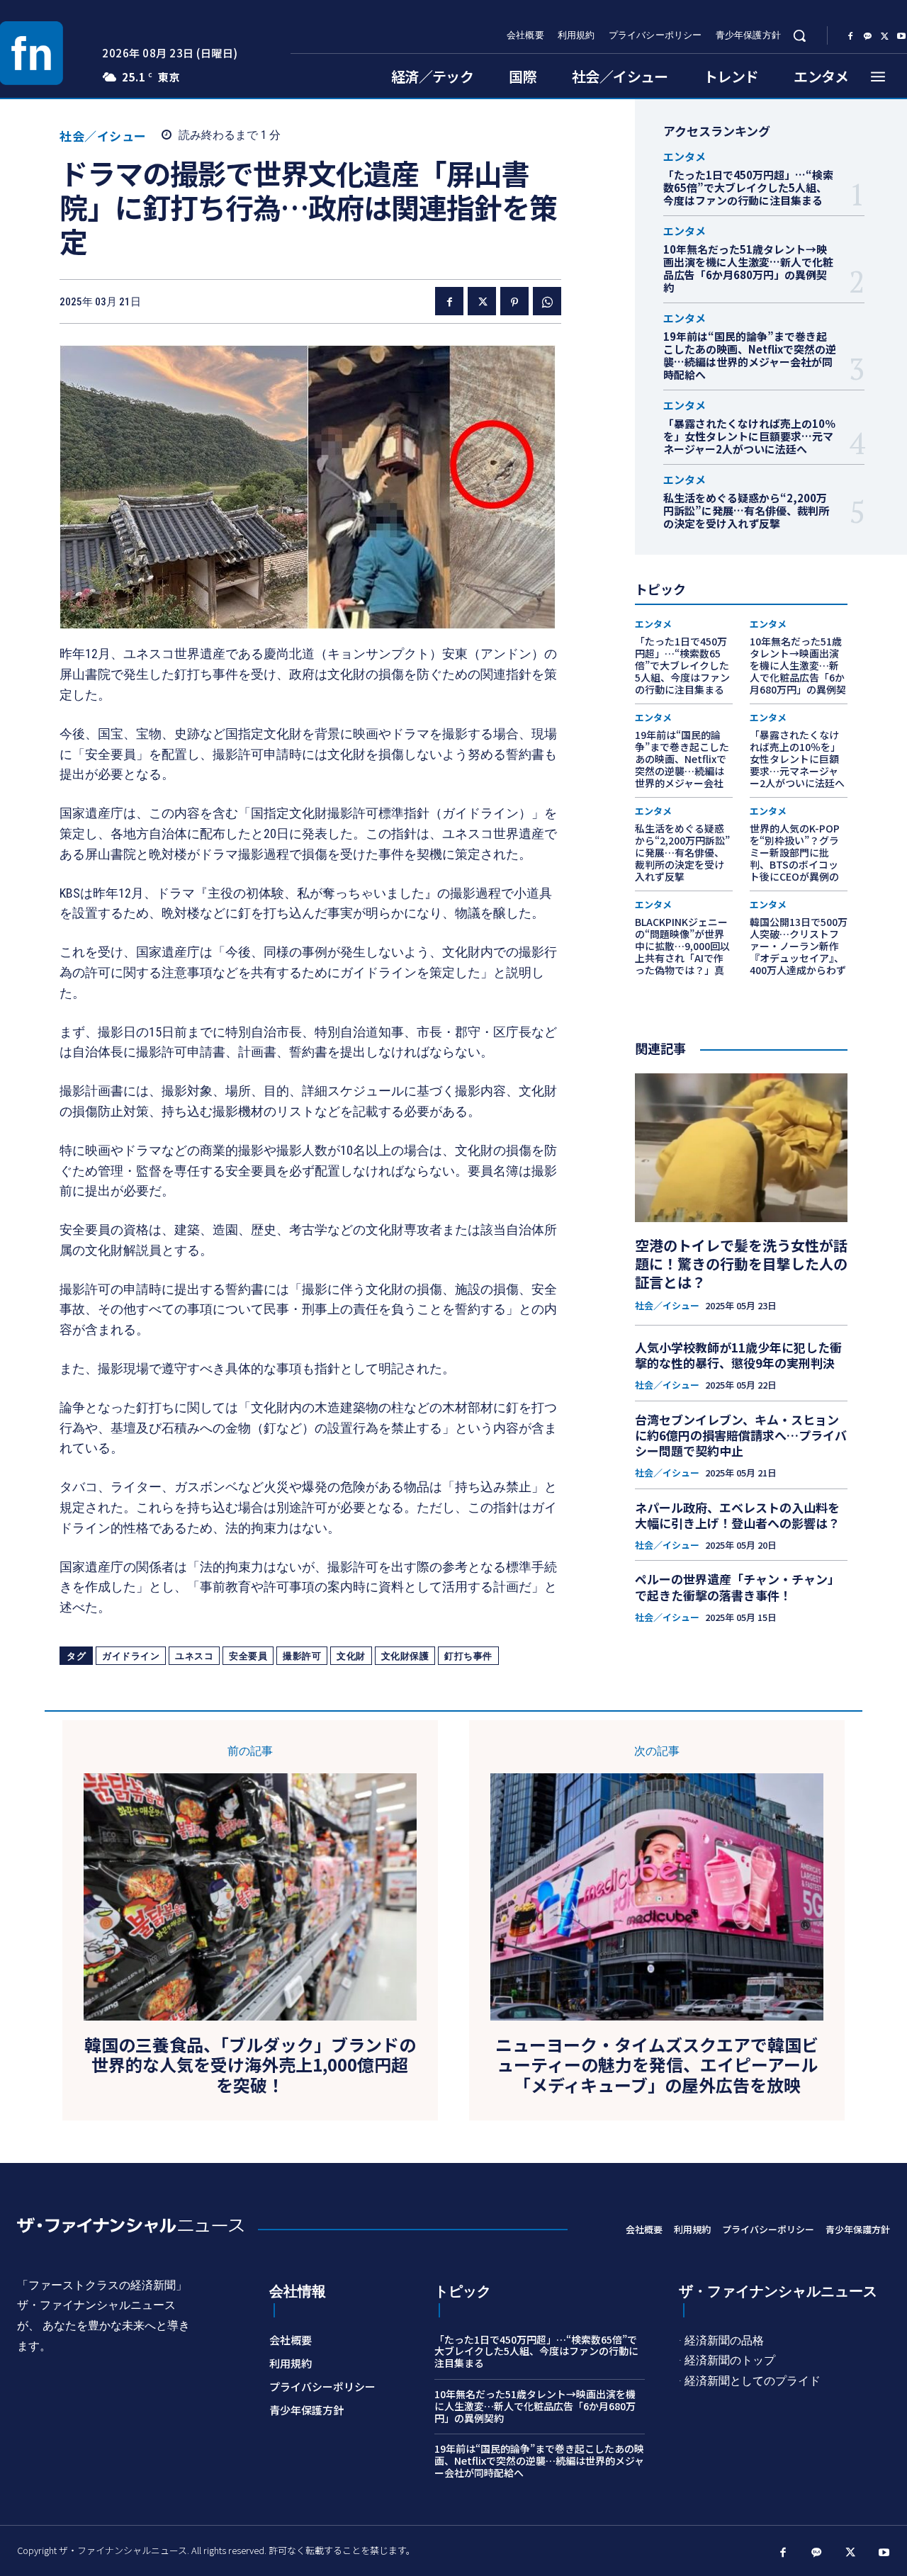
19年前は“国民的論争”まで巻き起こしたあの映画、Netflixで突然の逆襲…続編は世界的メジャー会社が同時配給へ (750, 355)
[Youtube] (884, 2553)
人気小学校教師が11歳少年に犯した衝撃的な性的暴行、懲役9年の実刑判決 (738, 1355)
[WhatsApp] (547, 301)
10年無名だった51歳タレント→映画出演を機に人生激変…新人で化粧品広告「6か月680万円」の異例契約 (748, 268)
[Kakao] (867, 36)
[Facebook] (850, 36)
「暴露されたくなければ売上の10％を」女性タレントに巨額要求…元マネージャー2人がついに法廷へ (749, 436)
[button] (799, 35)
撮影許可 (302, 1656)
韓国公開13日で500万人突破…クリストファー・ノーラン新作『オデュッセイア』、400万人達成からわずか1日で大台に (799, 951)
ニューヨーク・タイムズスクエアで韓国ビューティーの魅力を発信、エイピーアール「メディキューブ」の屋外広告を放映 (657, 2065)
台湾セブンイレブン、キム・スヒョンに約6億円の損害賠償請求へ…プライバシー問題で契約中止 (741, 1435)
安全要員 (248, 1656)
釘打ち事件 (468, 1656)
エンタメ (685, 156)
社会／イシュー (103, 136)
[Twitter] (884, 36)
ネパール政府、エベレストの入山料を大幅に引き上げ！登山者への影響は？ (737, 1515)
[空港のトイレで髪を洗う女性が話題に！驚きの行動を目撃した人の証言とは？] (741, 1148)
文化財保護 (405, 1656)
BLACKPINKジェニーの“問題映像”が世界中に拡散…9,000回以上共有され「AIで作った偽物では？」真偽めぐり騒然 (682, 951)
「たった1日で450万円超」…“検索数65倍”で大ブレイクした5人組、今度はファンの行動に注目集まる (748, 187)
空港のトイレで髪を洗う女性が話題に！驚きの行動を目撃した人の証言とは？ (741, 1264)
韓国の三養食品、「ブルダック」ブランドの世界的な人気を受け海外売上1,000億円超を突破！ (250, 2065)
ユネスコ (194, 1656)
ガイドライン (131, 1656)
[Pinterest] (514, 301)
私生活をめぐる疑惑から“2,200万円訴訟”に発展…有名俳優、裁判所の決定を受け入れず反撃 (746, 510)
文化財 (351, 1656)
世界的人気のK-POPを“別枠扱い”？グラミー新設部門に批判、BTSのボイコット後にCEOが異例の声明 (795, 858)
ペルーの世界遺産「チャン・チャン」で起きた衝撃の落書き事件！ (737, 1587)
